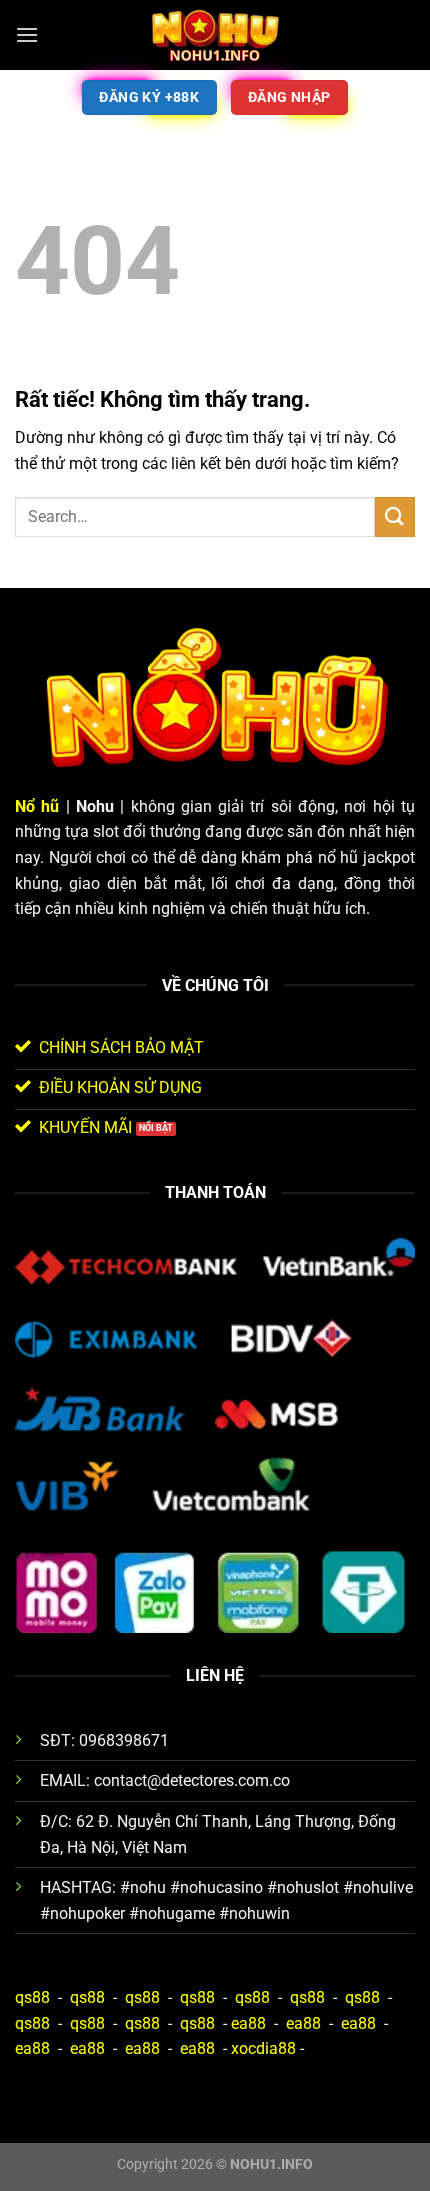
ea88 (248, 2023)
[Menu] (27, 34)
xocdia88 (263, 2048)
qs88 (32, 1997)
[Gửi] (395, 516)
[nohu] (215, 35)
